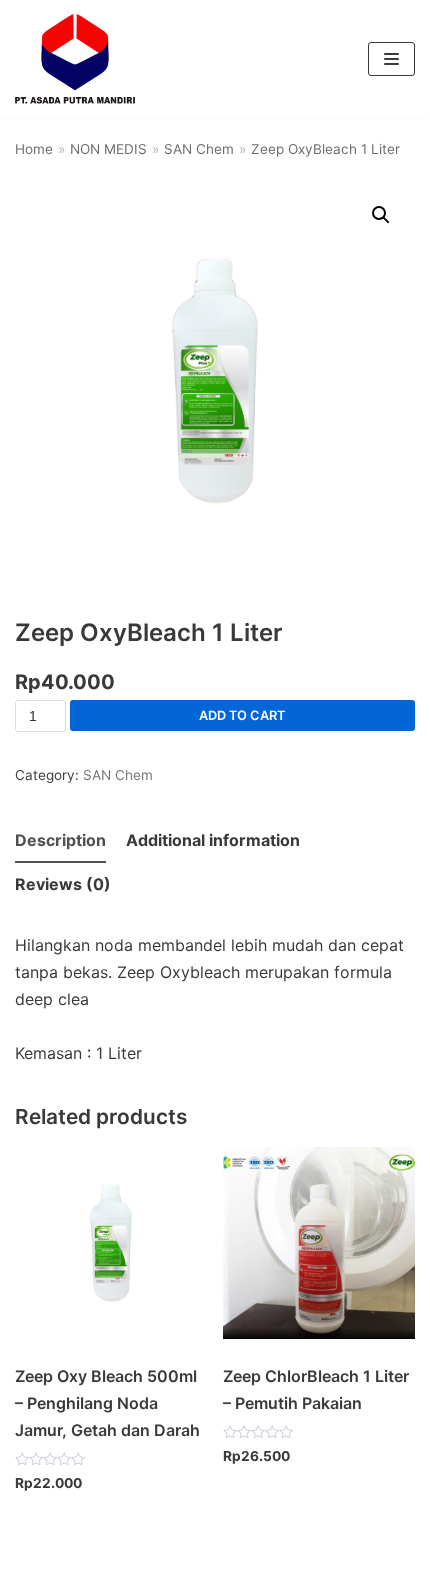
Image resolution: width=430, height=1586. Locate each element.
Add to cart (242, 715)
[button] (381, 215)
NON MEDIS (108, 149)
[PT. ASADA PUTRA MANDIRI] (75, 59)
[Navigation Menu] (391, 59)
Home (34, 149)
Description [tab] (60, 840)
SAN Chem (199, 149)
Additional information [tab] (213, 840)
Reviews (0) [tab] (63, 884)
